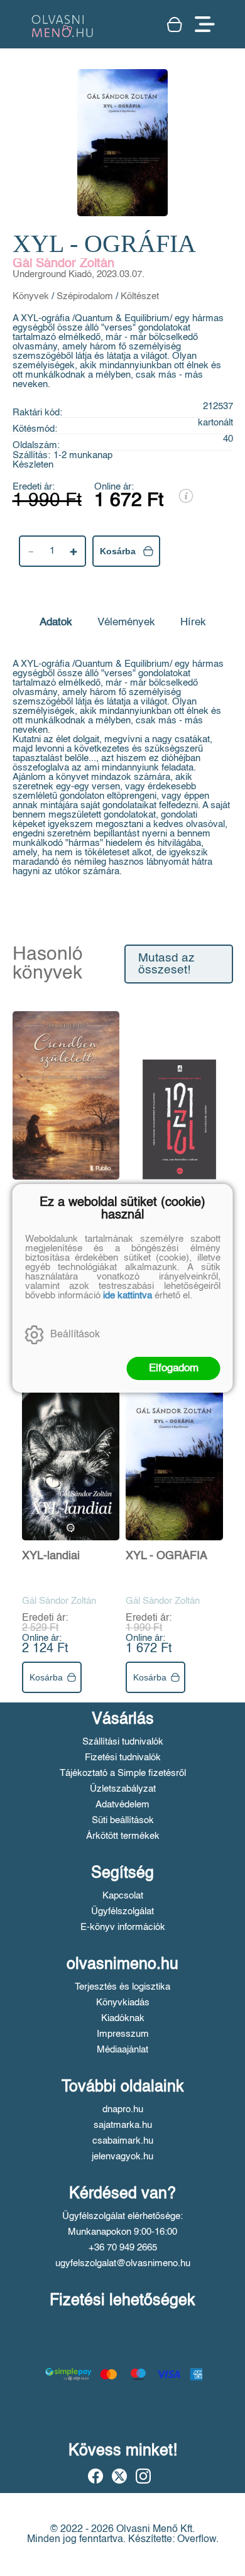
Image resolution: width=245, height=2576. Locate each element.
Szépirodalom (85, 296)
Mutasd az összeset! (166, 964)
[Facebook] (95, 2476)
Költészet (140, 296)
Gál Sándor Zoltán (63, 264)
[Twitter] (119, 2476)
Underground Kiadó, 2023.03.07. (79, 274)
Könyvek (31, 296)
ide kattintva (128, 1296)
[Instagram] (143, 2476)
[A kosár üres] (175, 25)
